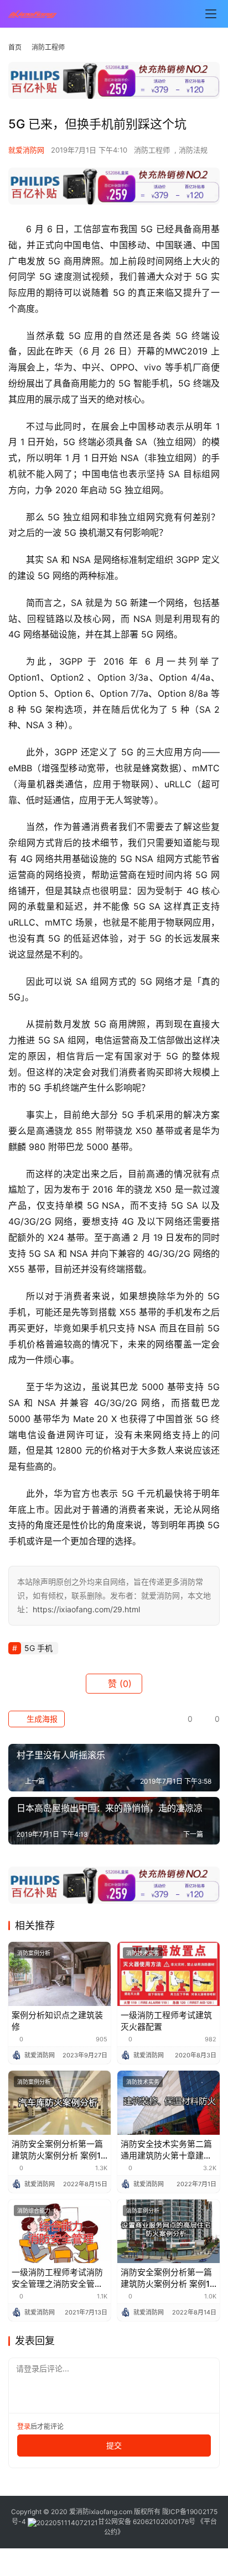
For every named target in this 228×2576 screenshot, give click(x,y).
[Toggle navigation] (211, 14)
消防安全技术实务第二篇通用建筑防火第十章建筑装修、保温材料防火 (166, 2150)
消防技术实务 (143, 1953)
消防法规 (193, 150)
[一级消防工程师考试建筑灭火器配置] (169, 1974)
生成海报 (41, 1719)
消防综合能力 (34, 2211)
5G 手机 (38, 1648)
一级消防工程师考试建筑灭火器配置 (166, 2021)
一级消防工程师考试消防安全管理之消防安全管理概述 (57, 2278)
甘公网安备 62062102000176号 (147, 2522)
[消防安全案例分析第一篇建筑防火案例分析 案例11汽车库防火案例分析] (59, 2103)
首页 (15, 47)
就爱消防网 (26, 150)
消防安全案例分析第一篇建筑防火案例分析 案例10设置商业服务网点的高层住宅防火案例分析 (168, 2278)
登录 (24, 2426)
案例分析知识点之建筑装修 (57, 2021)
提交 (114, 2445)
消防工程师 (152, 150)
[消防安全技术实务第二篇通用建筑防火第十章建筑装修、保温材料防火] (169, 2103)
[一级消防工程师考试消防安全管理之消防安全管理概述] (59, 2232)
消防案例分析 (34, 1953)
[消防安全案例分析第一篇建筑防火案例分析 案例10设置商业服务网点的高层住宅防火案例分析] (169, 2232)
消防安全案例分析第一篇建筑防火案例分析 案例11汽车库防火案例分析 (58, 2150)
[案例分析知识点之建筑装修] (59, 1974)
